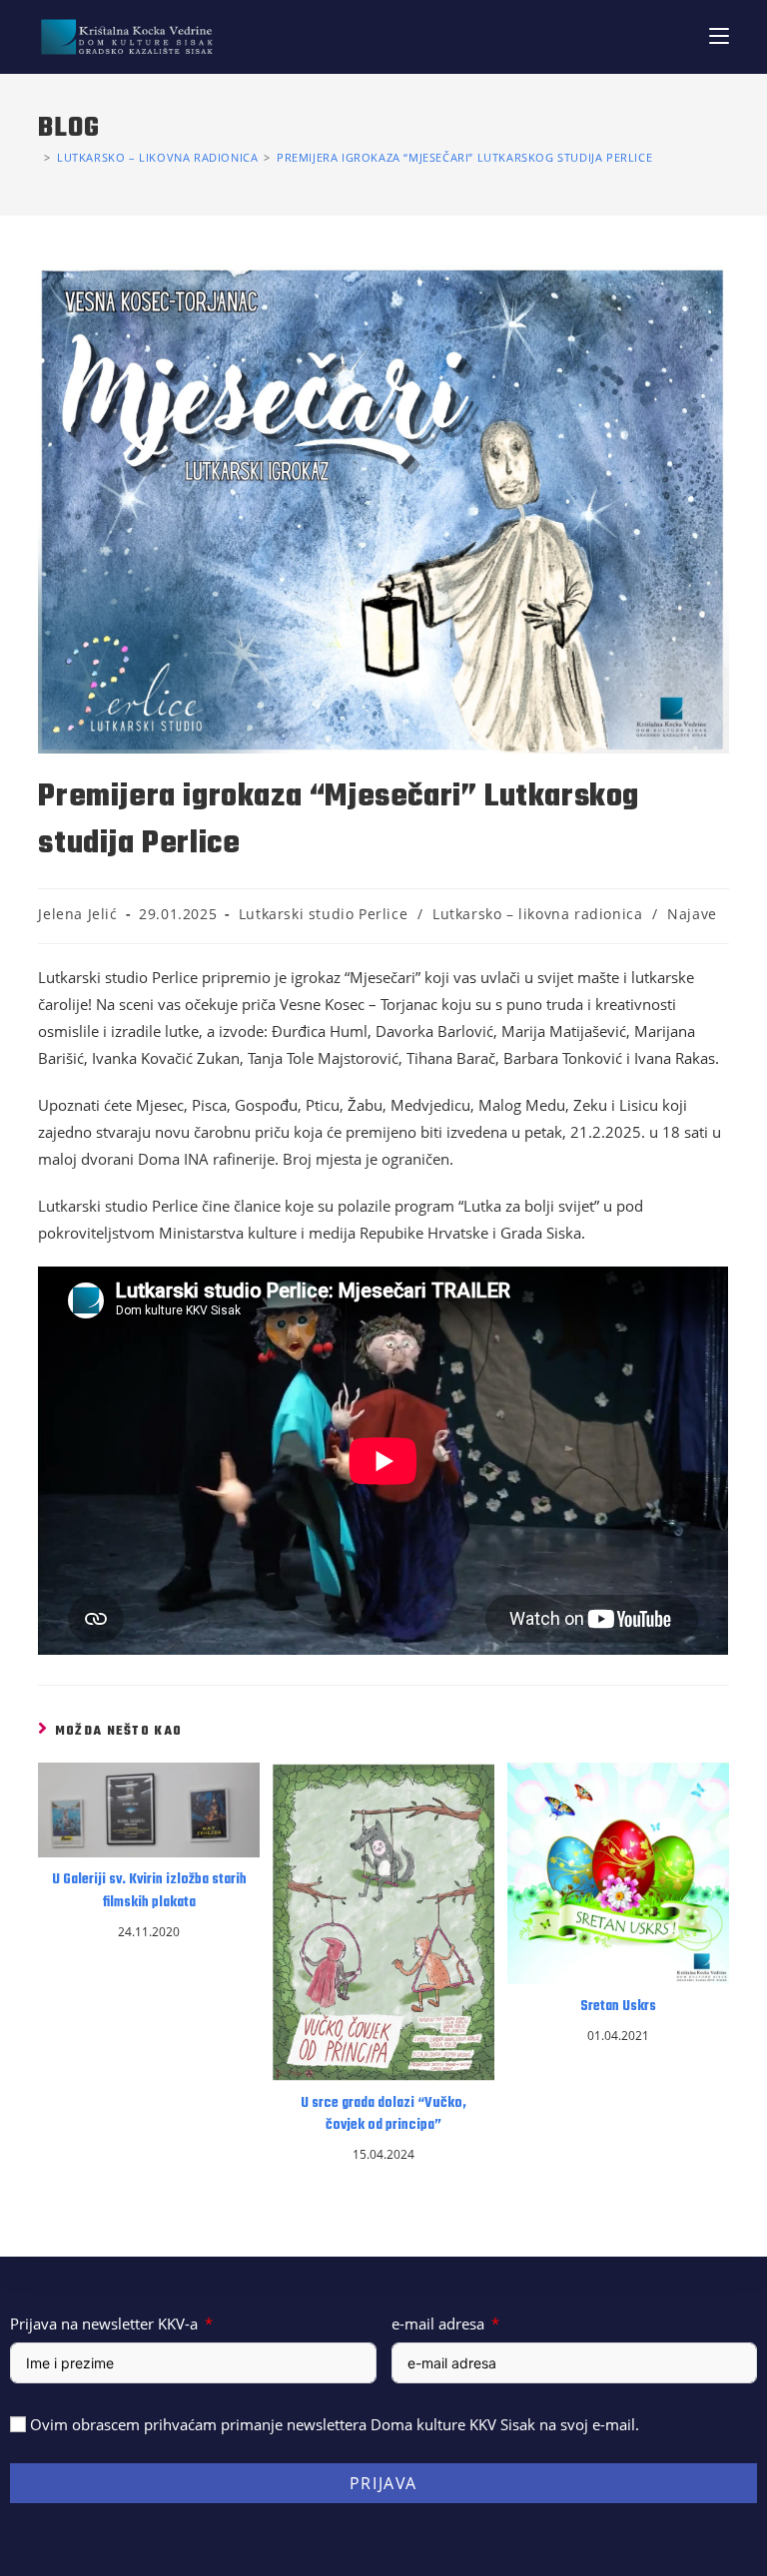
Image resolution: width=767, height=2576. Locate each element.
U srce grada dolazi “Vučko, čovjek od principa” (383, 2115)
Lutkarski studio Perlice (323, 914)
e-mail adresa (438, 2323)
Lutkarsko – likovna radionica (537, 914)
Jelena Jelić (77, 914)
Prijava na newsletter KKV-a (104, 2323)
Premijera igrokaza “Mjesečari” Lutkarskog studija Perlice (464, 157)
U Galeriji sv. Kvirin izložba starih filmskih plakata (149, 1891)
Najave (692, 914)
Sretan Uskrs (618, 2007)
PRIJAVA (383, 2483)
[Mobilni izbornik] (719, 36)
